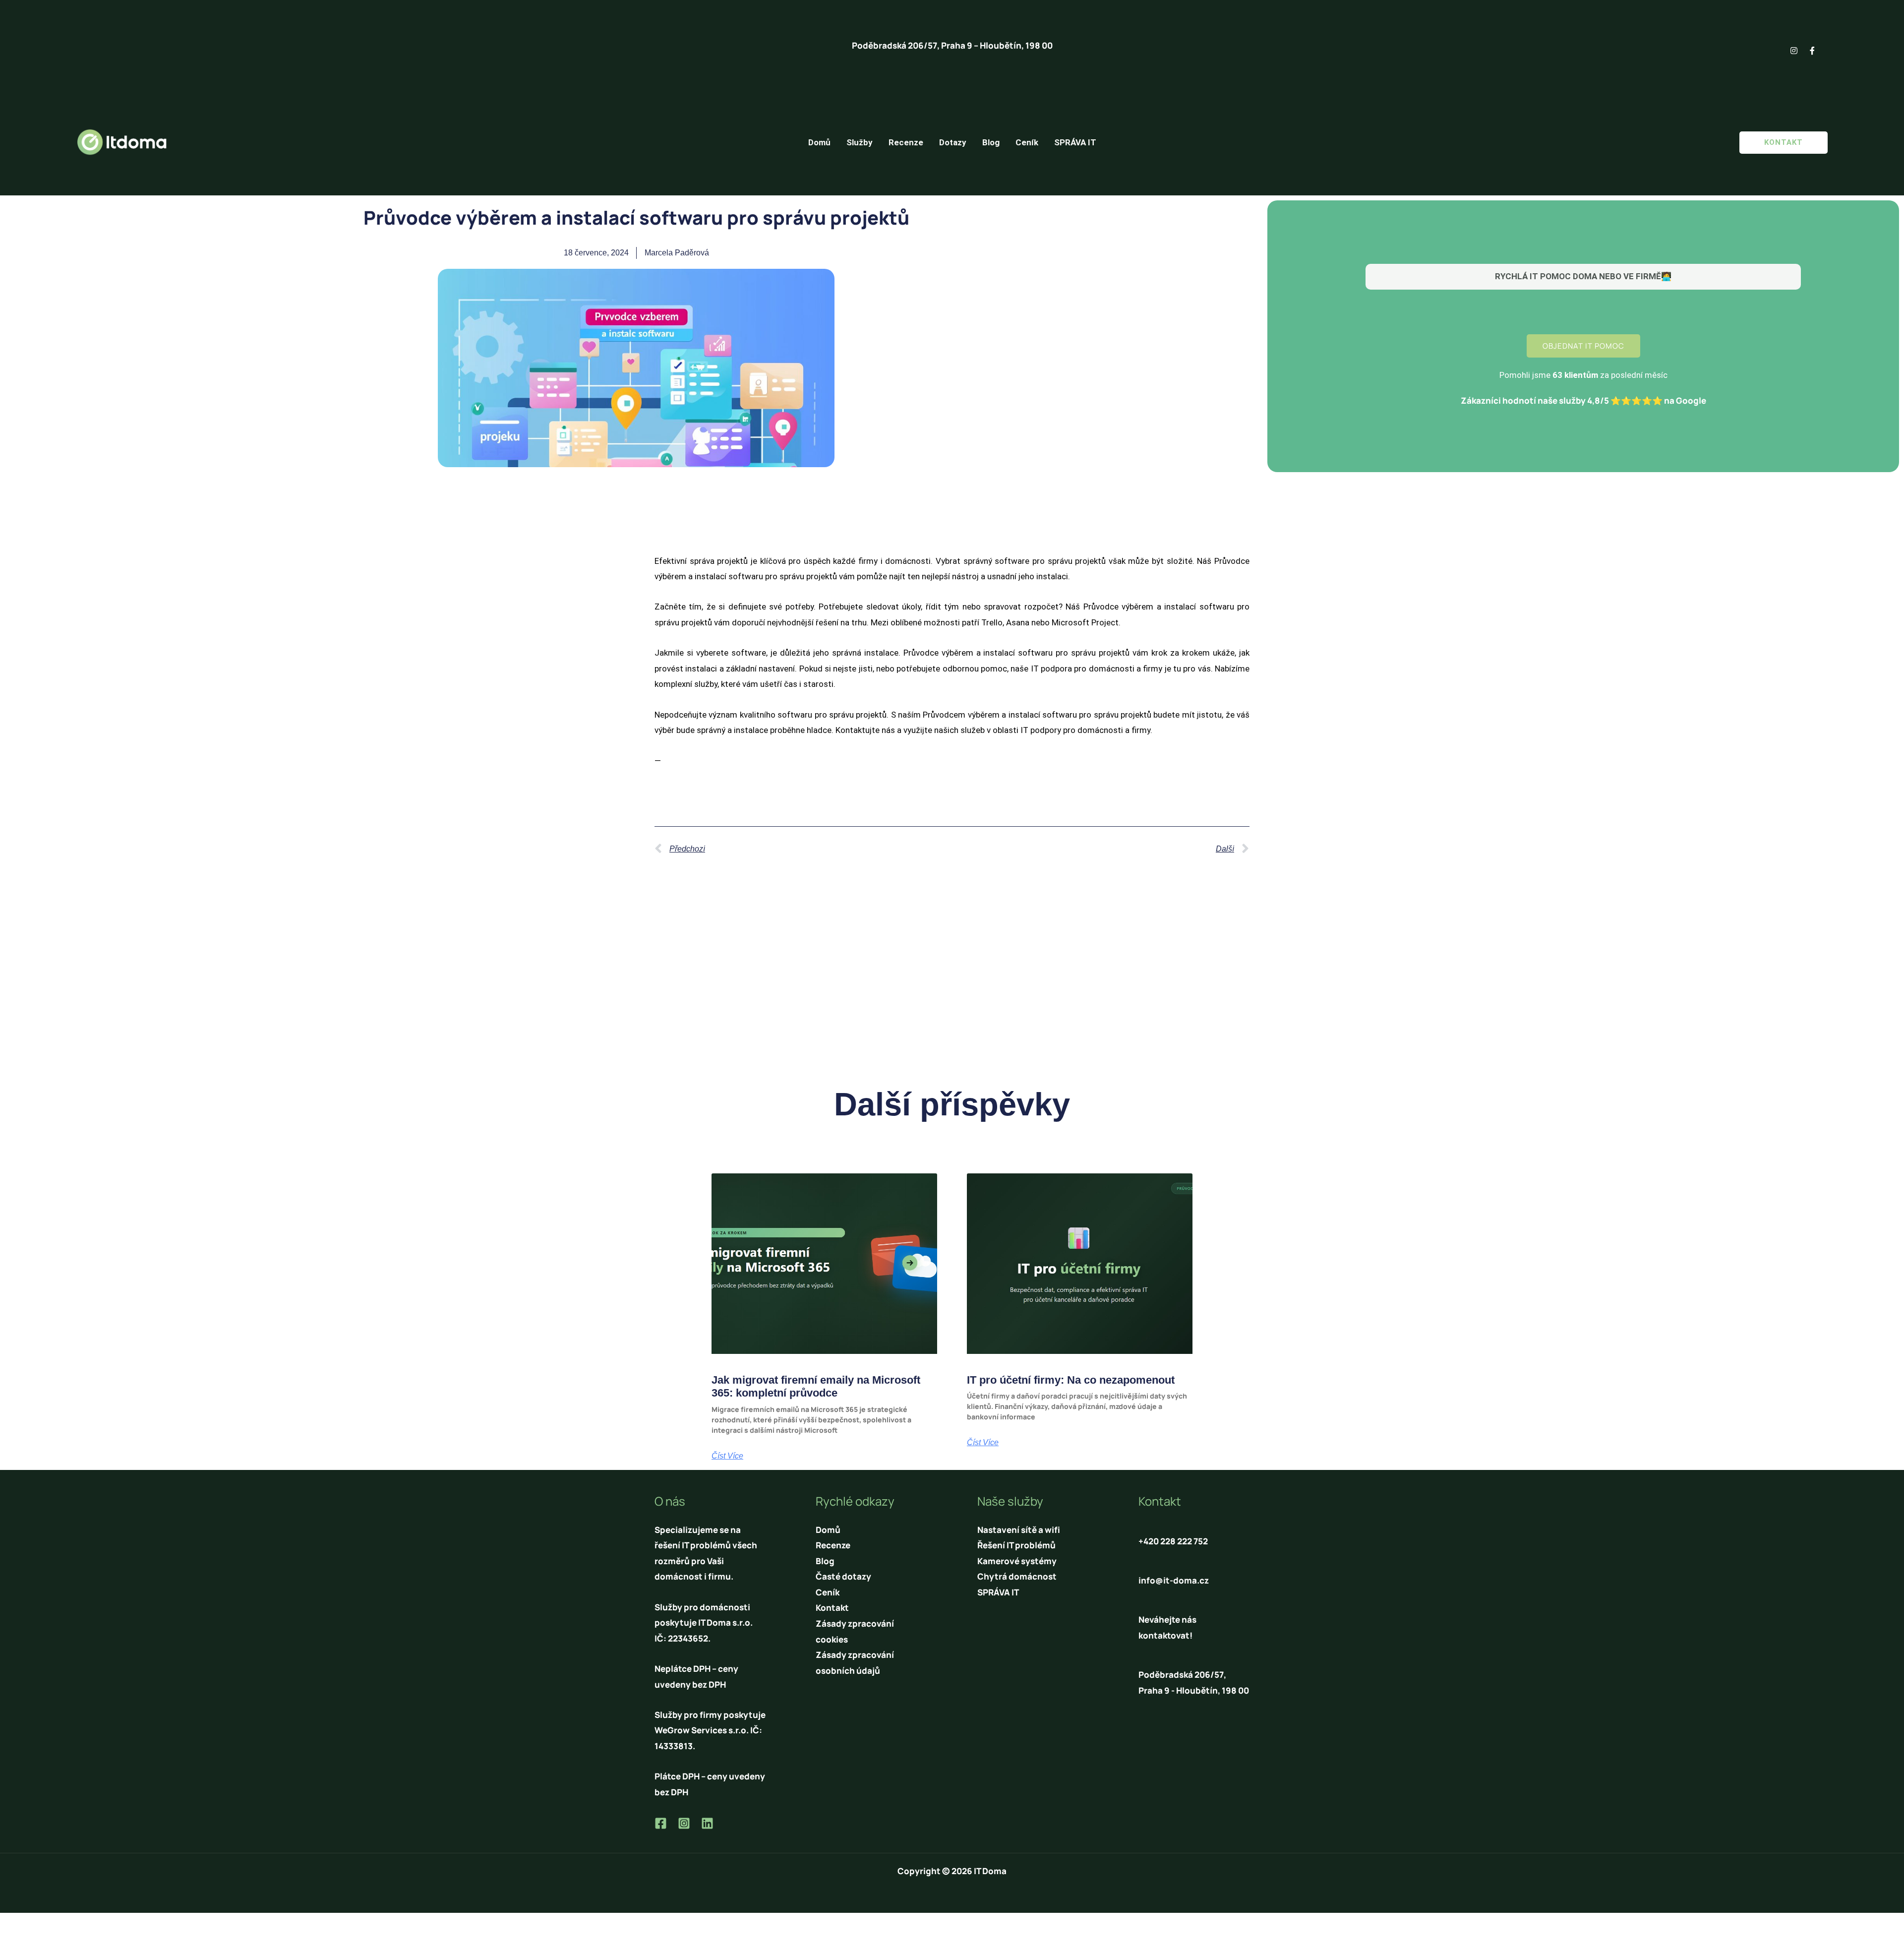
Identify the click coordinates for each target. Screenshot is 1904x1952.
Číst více (727, 1456)
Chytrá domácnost (1017, 1576)
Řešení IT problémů (1016, 1545)
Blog (991, 142)
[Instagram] (684, 1823)
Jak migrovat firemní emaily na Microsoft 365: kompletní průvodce (816, 1386)
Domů (819, 142)
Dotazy (953, 142)
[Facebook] (661, 1823)
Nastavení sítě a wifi (1019, 1530)
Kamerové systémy (1017, 1561)
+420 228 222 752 (1173, 1541)
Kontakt (832, 1608)
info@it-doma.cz (1174, 1580)
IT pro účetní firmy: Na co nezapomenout (1071, 1380)
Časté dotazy (843, 1576)
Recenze (906, 142)
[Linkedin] (707, 1823)
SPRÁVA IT (1075, 142)
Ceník (1027, 142)
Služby (860, 142)
